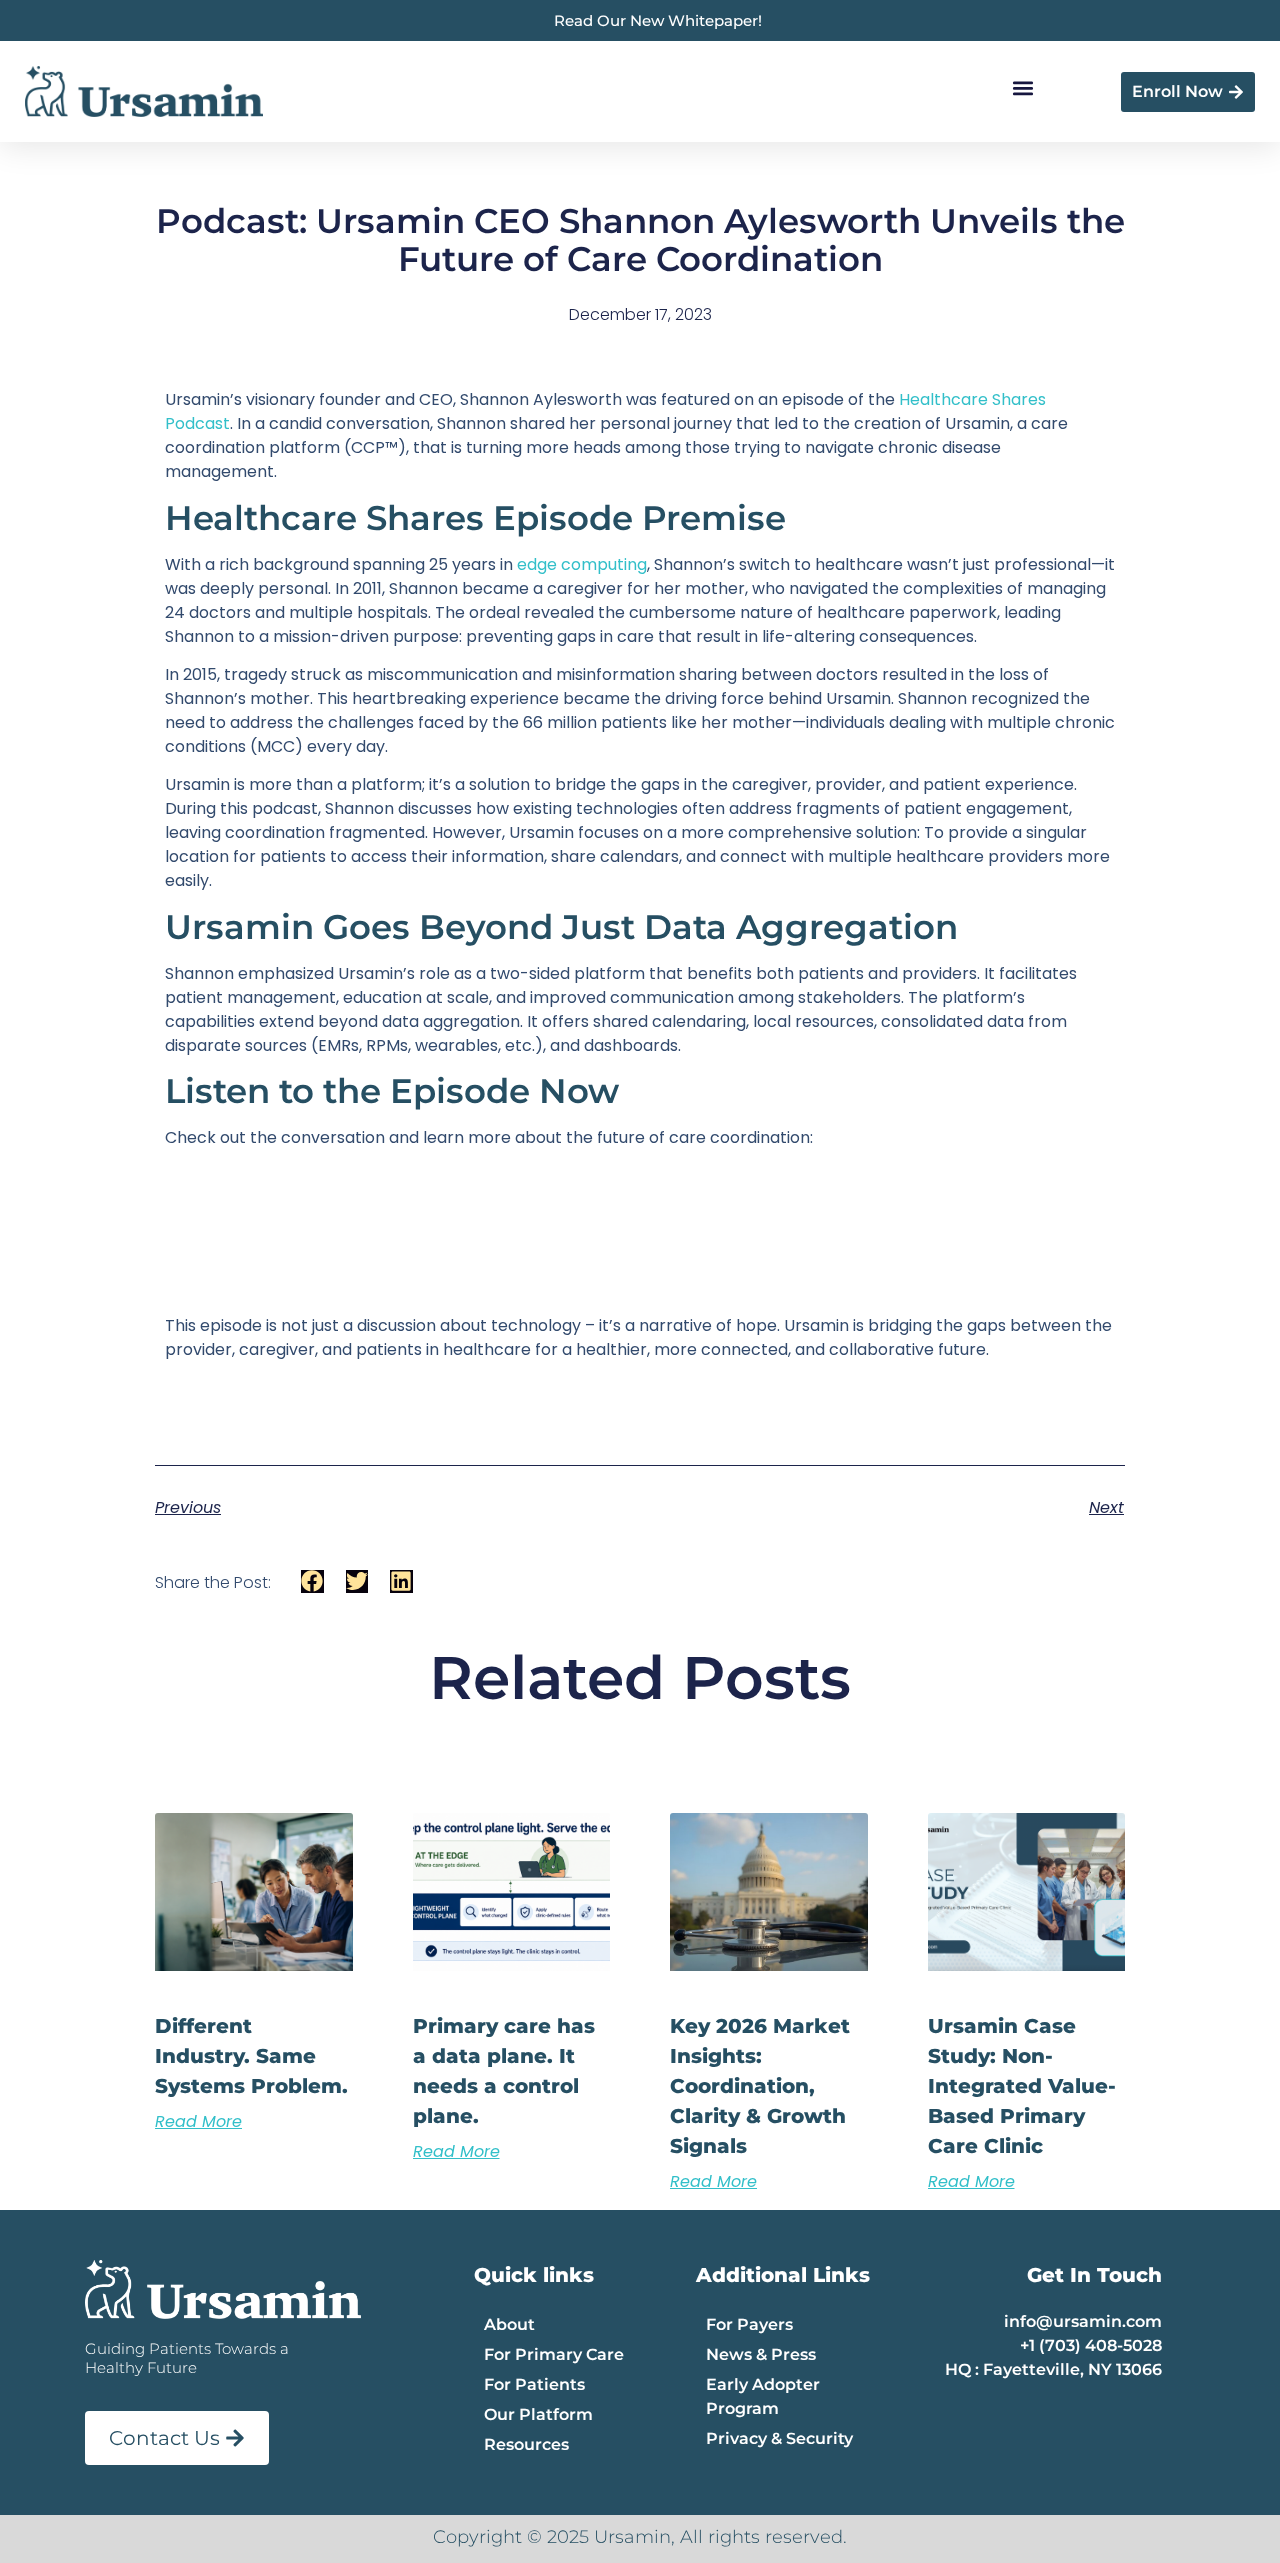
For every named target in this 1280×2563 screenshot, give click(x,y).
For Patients (534, 2384)
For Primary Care (554, 2354)
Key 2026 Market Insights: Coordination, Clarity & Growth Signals (760, 2086)
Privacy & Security (779, 2438)
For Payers (749, 2324)
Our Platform (538, 2414)
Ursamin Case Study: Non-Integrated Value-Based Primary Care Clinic (1022, 2086)
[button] (1022, 88)
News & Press (761, 2354)
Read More (198, 2122)
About (509, 2324)
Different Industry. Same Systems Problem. (251, 2056)
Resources (526, 2444)
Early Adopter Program (763, 2396)
